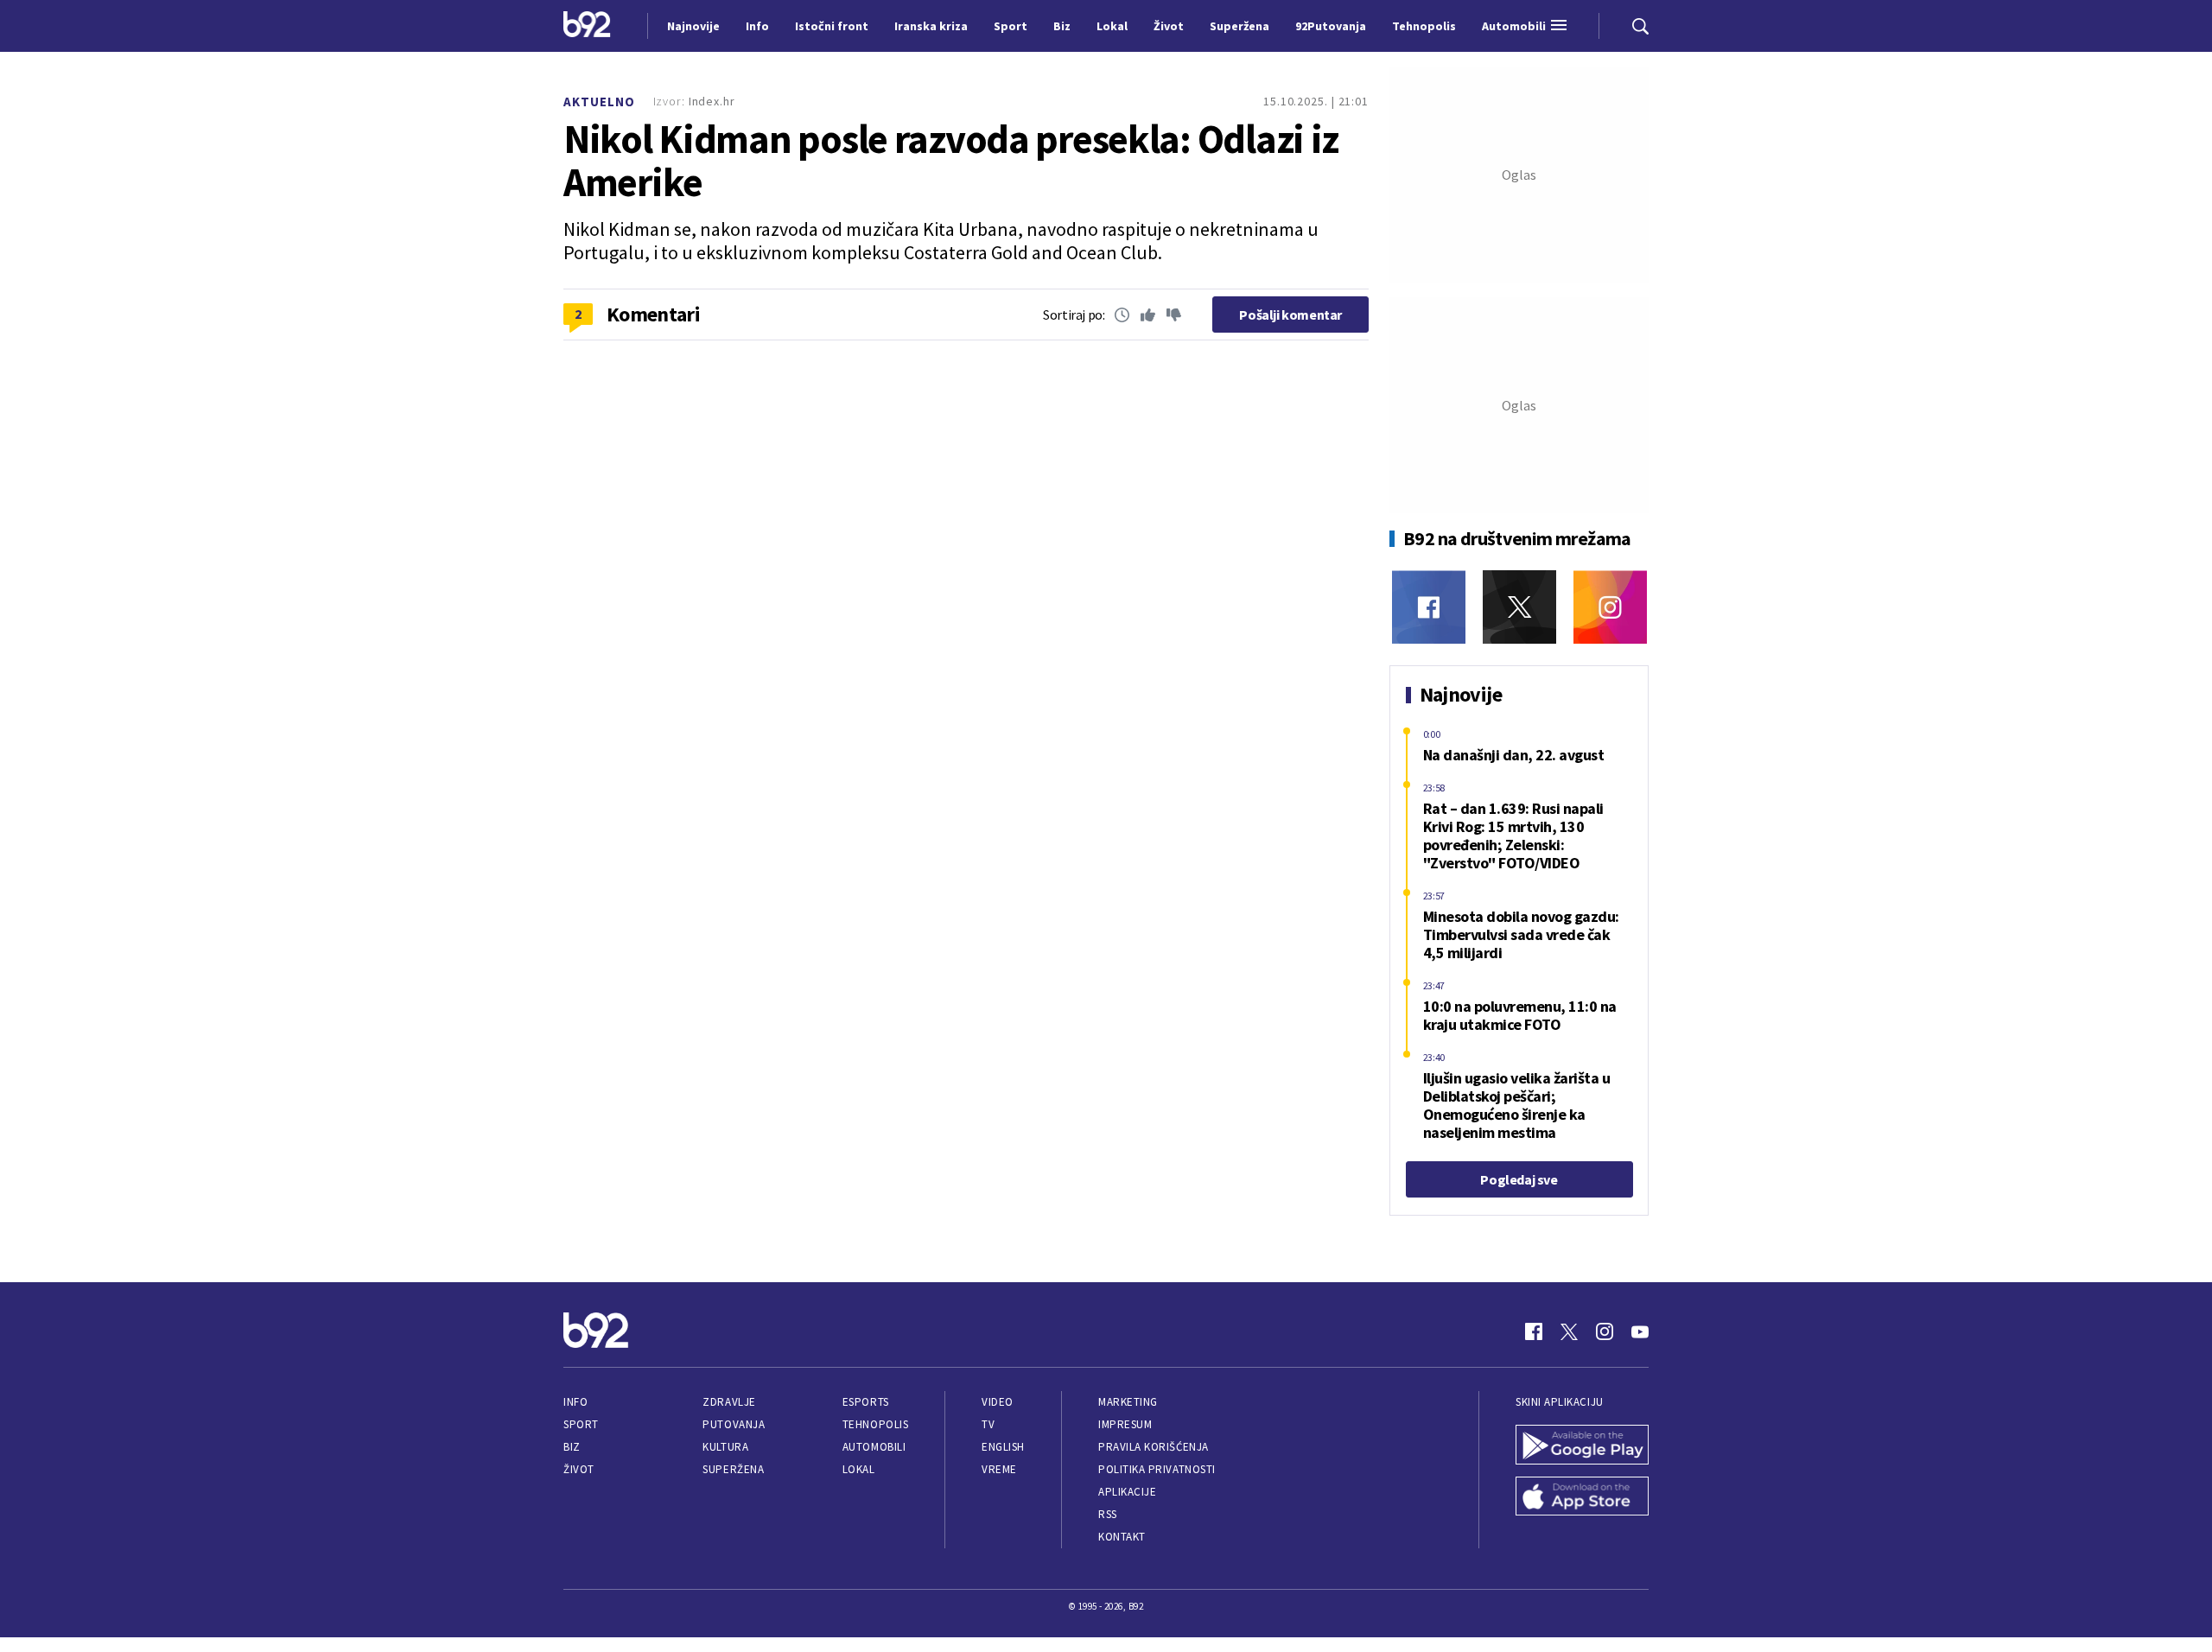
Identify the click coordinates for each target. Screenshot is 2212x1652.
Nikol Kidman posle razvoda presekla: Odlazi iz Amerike (951, 161)
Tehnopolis (875, 1424)
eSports (866, 1402)
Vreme (999, 1469)
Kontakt (1122, 1537)
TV (988, 1424)
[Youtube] (1640, 1331)
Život (579, 1469)
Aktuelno (599, 102)
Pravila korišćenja (1154, 1447)
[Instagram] (1610, 607)
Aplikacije (1127, 1492)
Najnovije (693, 26)
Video (998, 1402)
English (1003, 1447)
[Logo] (587, 26)
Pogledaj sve (1519, 1179)
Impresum (1125, 1424)
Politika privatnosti (1157, 1469)
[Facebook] (1429, 607)
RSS (1108, 1514)
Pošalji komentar (1290, 315)
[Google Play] (1582, 1446)
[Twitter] (1519, 607)
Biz (572, 1447)
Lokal (859, 1469)
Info (575, 1402)
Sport (581, 1424)
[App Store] (1582, 1498)
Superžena (733, 1469)
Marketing (1128, 1402)
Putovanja (734, 1424)
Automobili (874, 1447)
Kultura (725, 1447)
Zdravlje (729, 1402)
